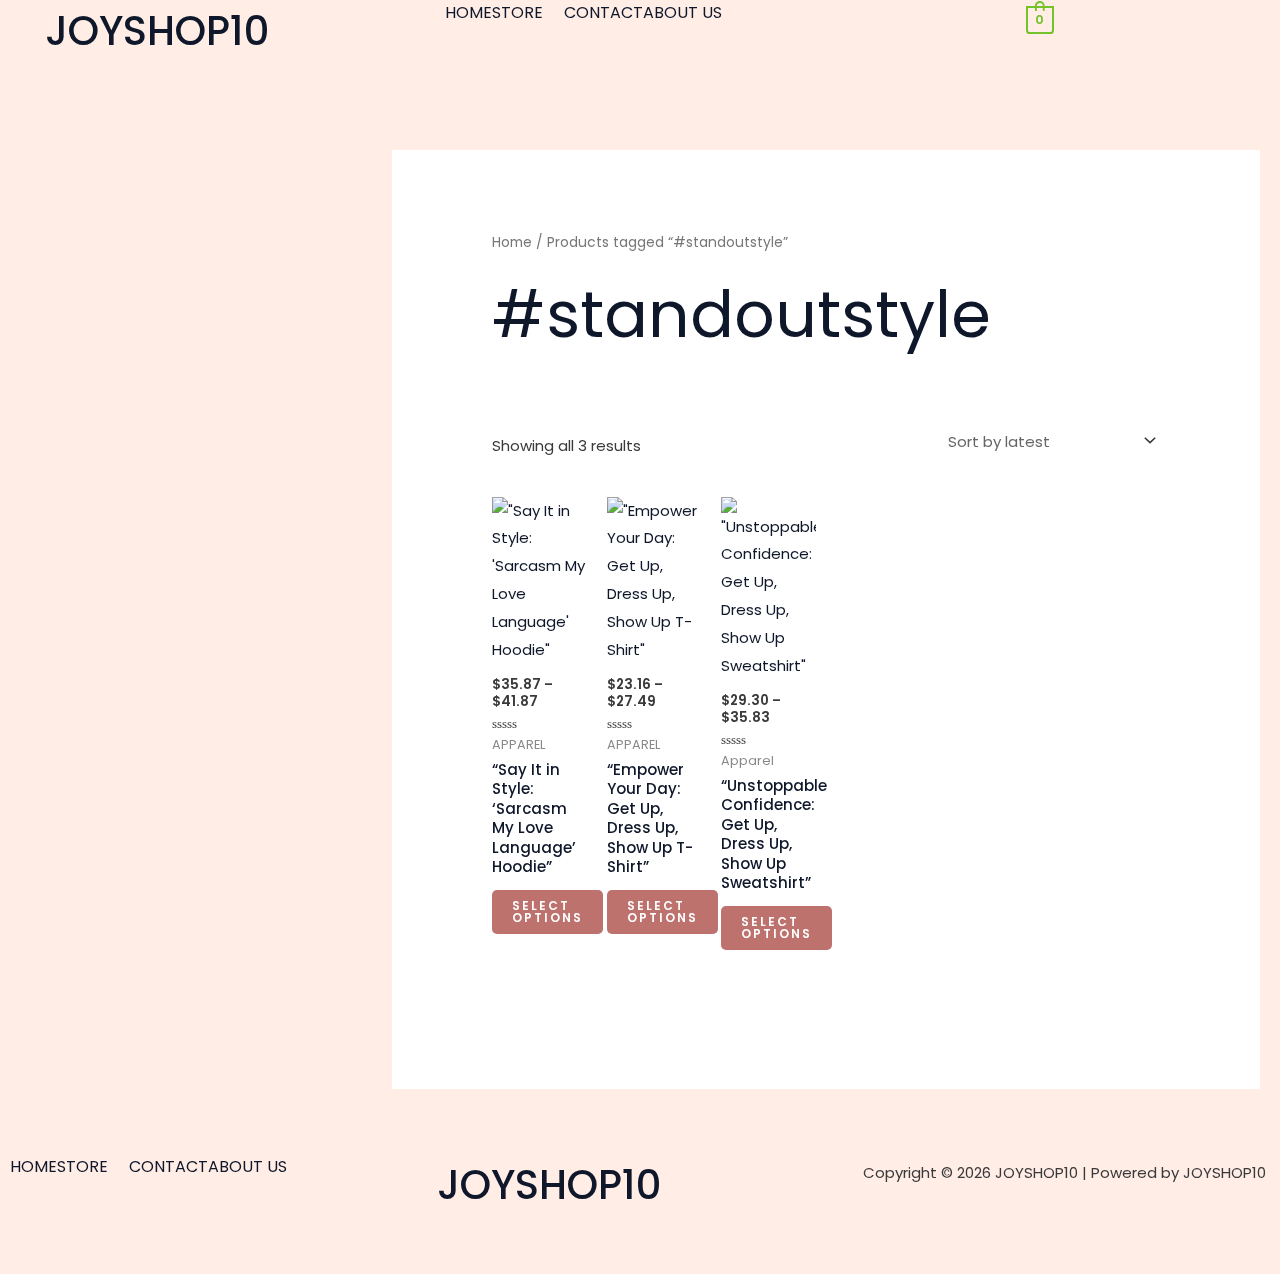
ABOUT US (682, 13)
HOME (468, 13)
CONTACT (603, 13)
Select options (547, 911)
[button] (528, 13)
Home (512, 242)
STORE (517, 13)
